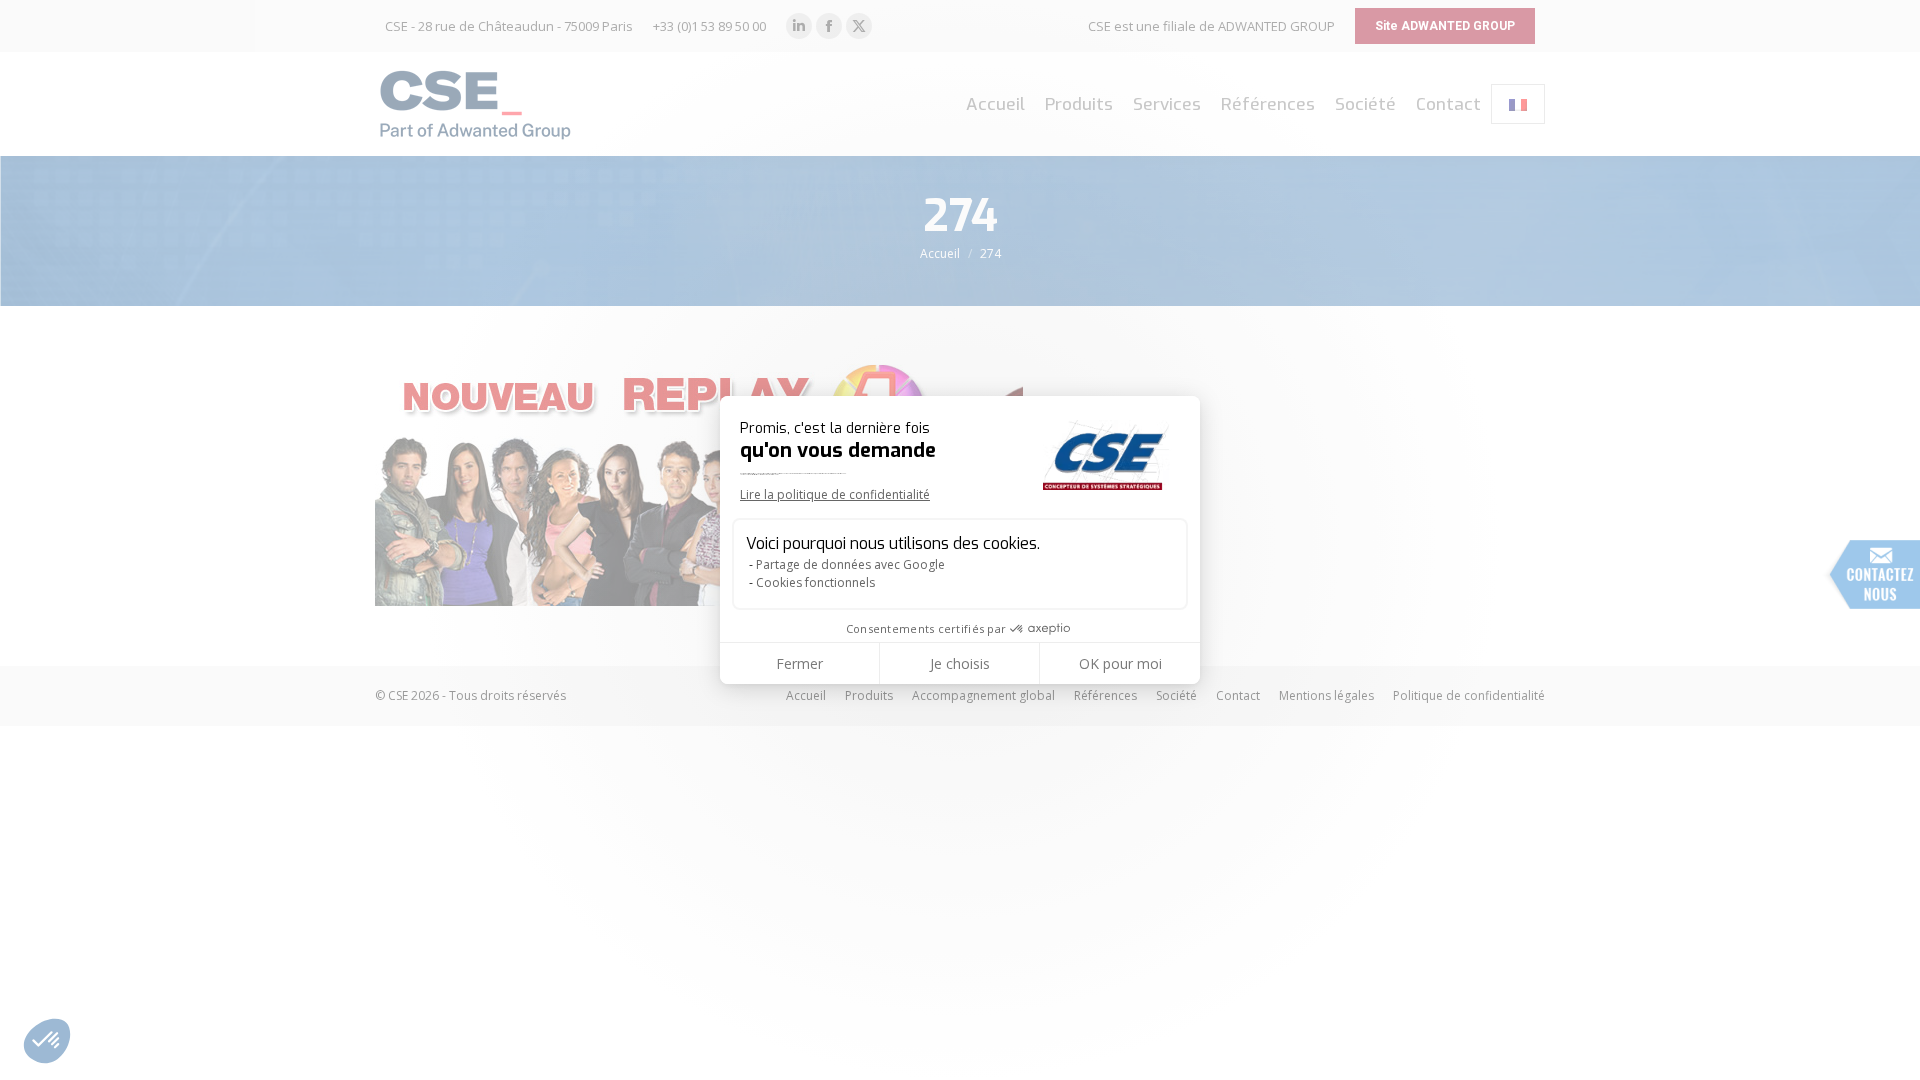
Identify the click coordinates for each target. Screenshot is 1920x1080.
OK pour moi (1120, 663)
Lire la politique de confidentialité (835, 494)
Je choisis (960, 663)
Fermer (799, 663)
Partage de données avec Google (850, 564)
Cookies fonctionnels (815, 582)
